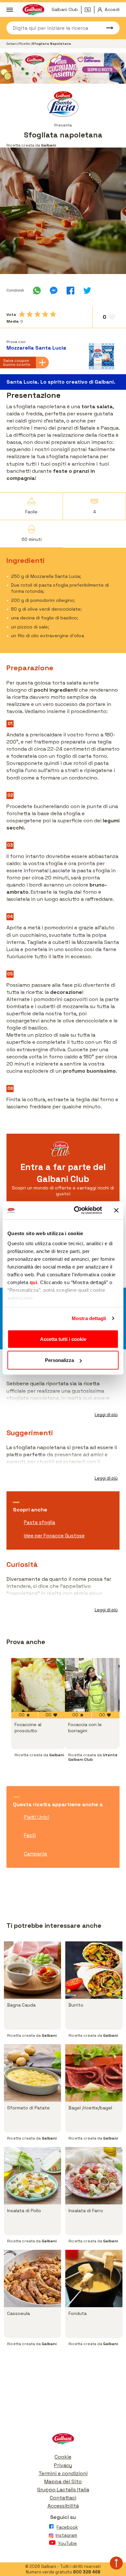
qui (34, 1282)
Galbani (12, 44)
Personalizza (59, 1360)
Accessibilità (63, 2506)
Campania (36, 1854)
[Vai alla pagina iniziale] (63, 2440)
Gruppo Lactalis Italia (63, 2490)
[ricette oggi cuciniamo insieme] (63, 68)
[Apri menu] (10, 10)
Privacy (63, 2465)
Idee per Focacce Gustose (54, 1536)
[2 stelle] (30, 314)
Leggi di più (106, 1415)
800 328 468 (87, 2572)
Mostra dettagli (89, 1318)
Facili (30, 1835)
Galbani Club (65, 9)
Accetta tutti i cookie (63, 1339)
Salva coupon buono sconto (17, 363)
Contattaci (63, 2498)
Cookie (63, 2457)
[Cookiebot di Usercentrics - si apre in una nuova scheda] (76, 1210)
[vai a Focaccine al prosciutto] (38, 1685)
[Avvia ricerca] (107, 28)
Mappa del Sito (63, 2481)
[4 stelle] (45, 314)
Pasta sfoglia (40, 1522)
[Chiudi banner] (116, 1210)
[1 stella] (22, 314)
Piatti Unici (37, 1817)
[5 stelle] (53, 314)
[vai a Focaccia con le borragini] (92, 1685)
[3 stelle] (37, 314)
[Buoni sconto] (89, 10)
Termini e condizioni (63, 2473)
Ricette (25, 44)
